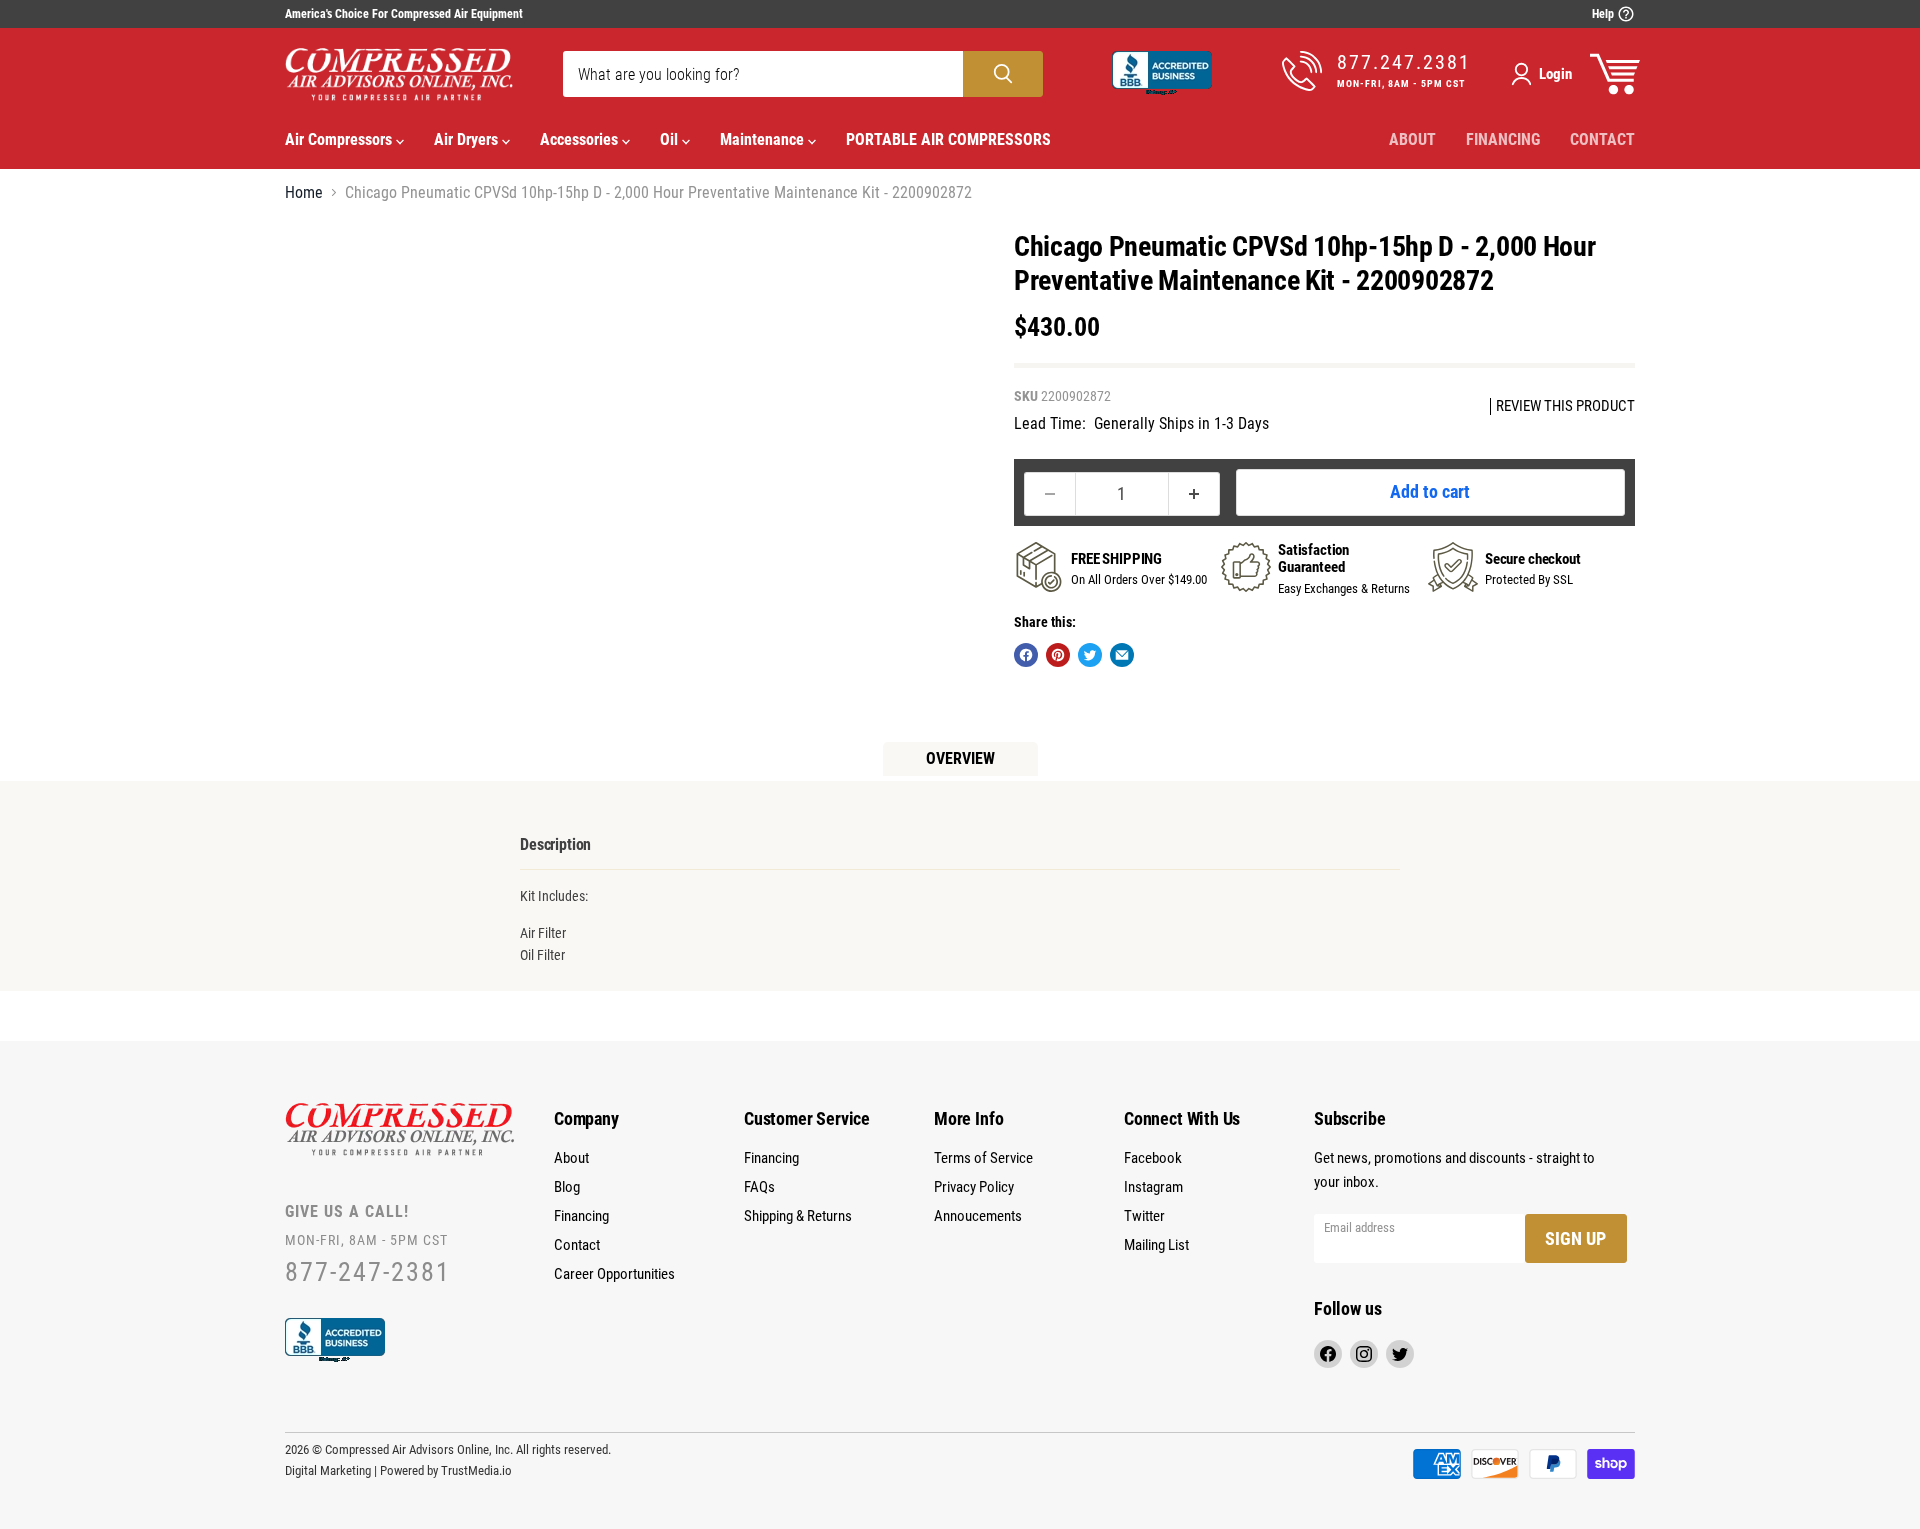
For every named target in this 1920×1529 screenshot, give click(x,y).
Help (1604, 14)
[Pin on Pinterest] (1058, 655)
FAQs (759, 1187)
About (1412, 139)
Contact (1602, 139)
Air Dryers (468, 139)
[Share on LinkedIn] (1122, 655)
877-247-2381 (368, 1272)
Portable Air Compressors (948, 139)
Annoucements (978, 1216)
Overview (960, 758)
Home (304, 193)
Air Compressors (340, 139)
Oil (671, 139)
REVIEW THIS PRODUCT (1565, 406)
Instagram (1153, 1187)
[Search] (1003, 74)
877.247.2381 (1404, 62)
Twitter (1144, 1216)
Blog (567, 1187)
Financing (1503, 139)
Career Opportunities (614, 1274)
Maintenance (764, 139)
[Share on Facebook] (1026, 655)
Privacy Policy (974, 1187)
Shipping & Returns (798, 1216)
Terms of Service (983, 1158)
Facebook (1153, 1158)
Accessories (581, 139)
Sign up (1575, 1238)
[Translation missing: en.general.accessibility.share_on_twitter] (1090, 655)
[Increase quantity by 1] (1194, 494)
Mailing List (1156, 1245)
